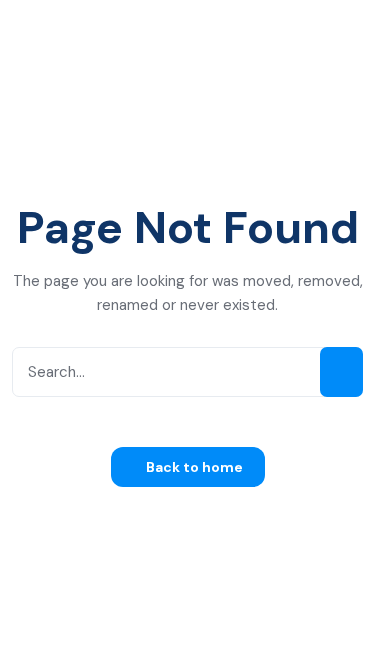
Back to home (193, 467)
